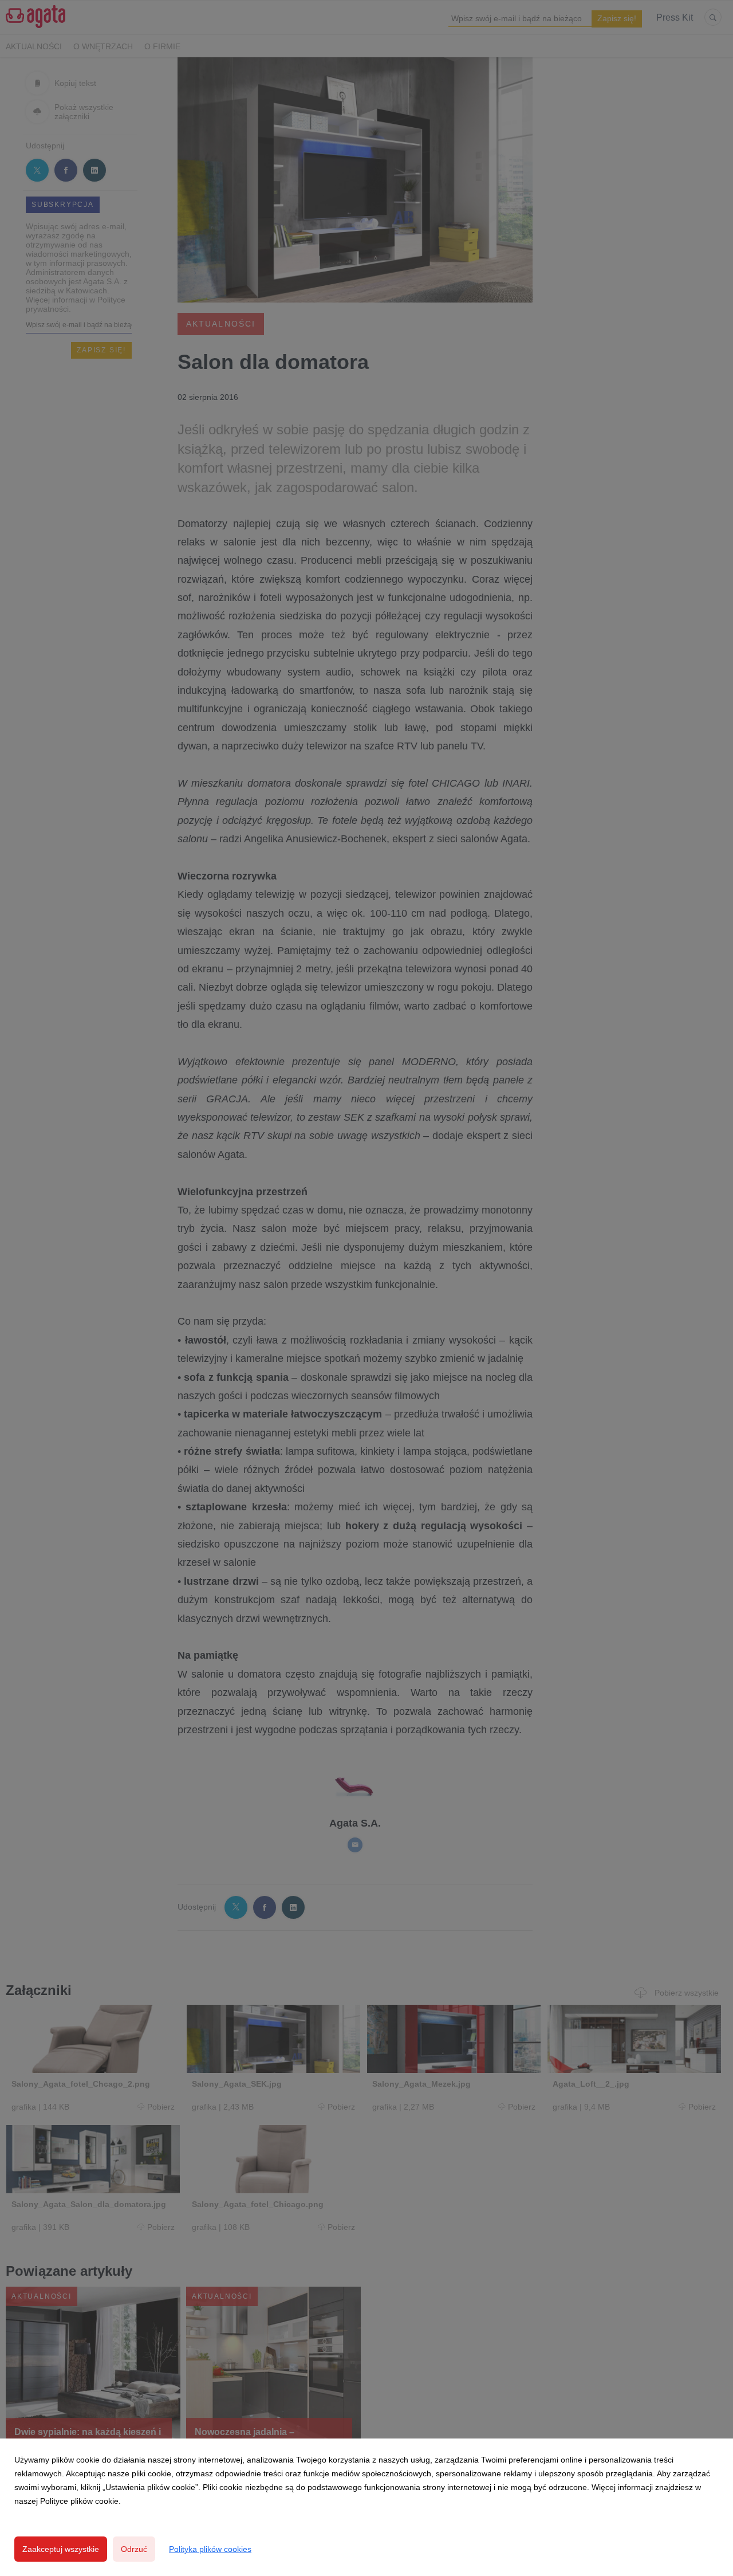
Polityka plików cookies (210, 2549)
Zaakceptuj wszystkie (61, 2549)
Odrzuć (134, 2549)
